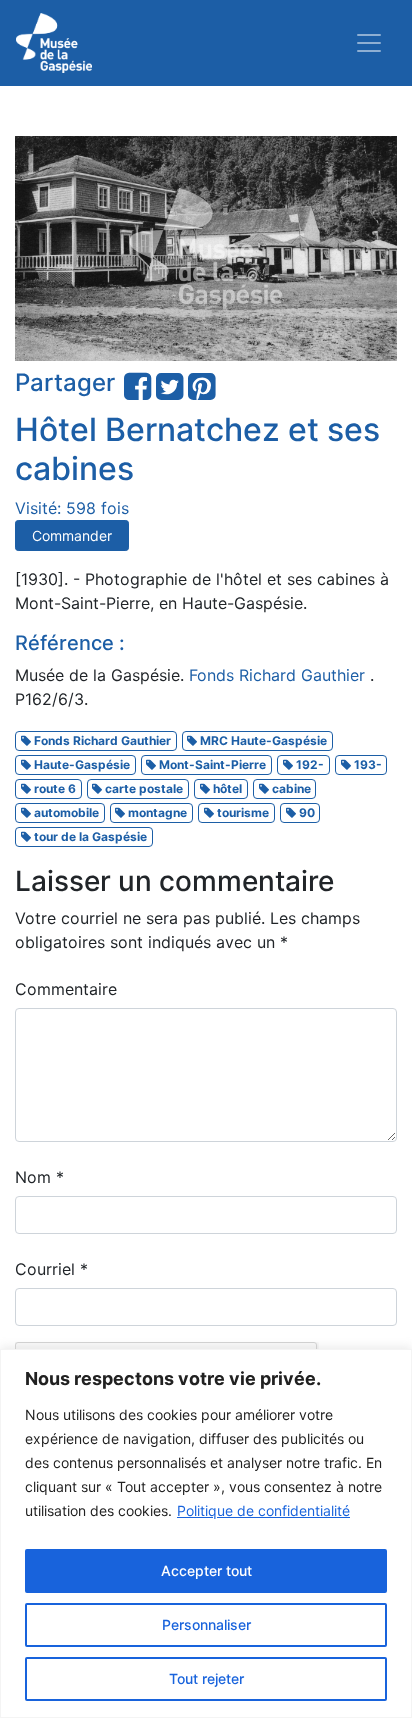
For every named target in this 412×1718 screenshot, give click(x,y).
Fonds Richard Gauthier (279, 675)
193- (366, 764)
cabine (290, 788)
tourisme (241, 812)
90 (305, 812)
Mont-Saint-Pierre (211, 764)
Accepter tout (206, 1570)
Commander (72, 535)
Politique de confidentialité (263, 1510)
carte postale (142, 788)
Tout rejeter (206, 1678)
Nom (39, 1177)
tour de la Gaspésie (89, 836)
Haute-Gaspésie (80, 764)
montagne (156, 812)
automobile (65, 812)
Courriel (51, 1269)
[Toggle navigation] (369, 43)
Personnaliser (206, 1624)
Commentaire (66, 989)
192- (308, 764)
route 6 (53, 788)
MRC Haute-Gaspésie (262, 740)
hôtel (226, 788)
